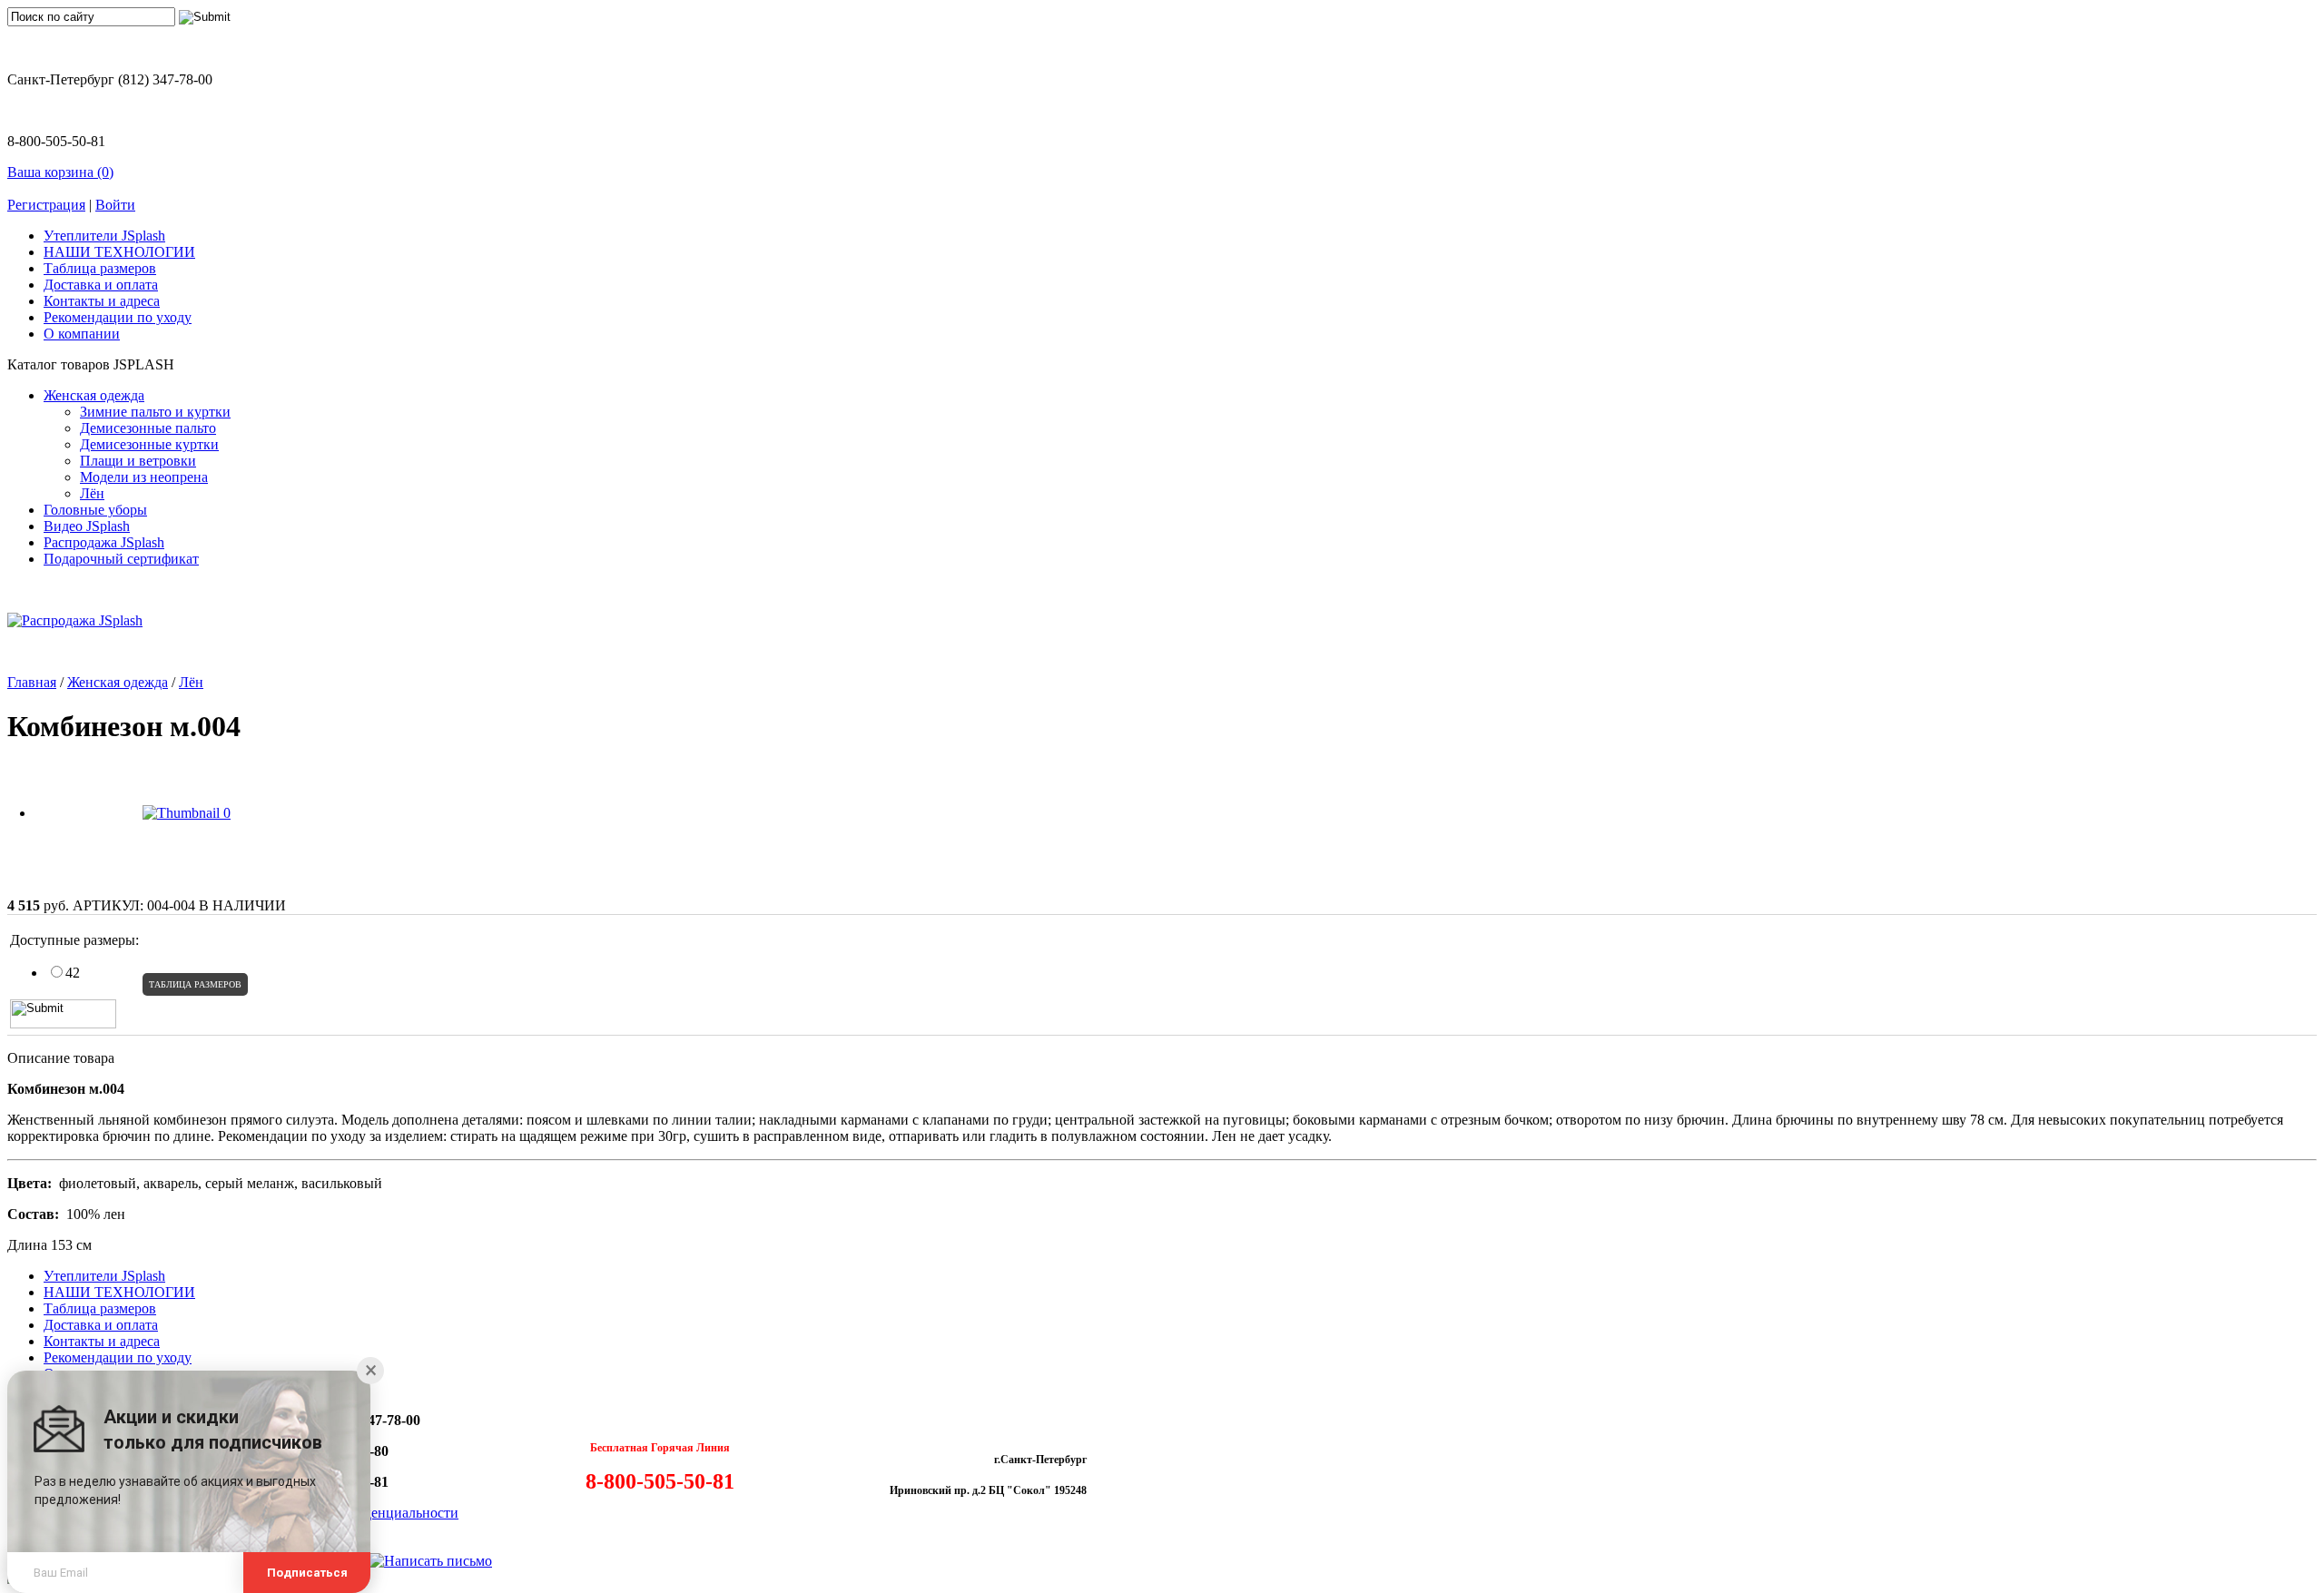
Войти (115, 205)
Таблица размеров (100, 268)
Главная (32, 682)
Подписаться (307, 1573)
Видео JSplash (87, 526)
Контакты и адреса (102, 301)
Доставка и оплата (101, 285)
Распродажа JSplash (104, 542)
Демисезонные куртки (149, 444)
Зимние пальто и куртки (155, 412)
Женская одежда (94, 395)
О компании (82, 334)
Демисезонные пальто (148, 428)
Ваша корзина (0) (60, 172)
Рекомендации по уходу (118, 317)
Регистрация (46, 205)
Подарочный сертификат (121, 559)
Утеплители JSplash (104, 236)
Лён (92, 493)
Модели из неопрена (144, 477)
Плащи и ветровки (138, 461)
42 (73, 973)
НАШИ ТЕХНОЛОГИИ (119, 252)
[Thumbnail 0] (187, 813)
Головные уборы (95, 510)
